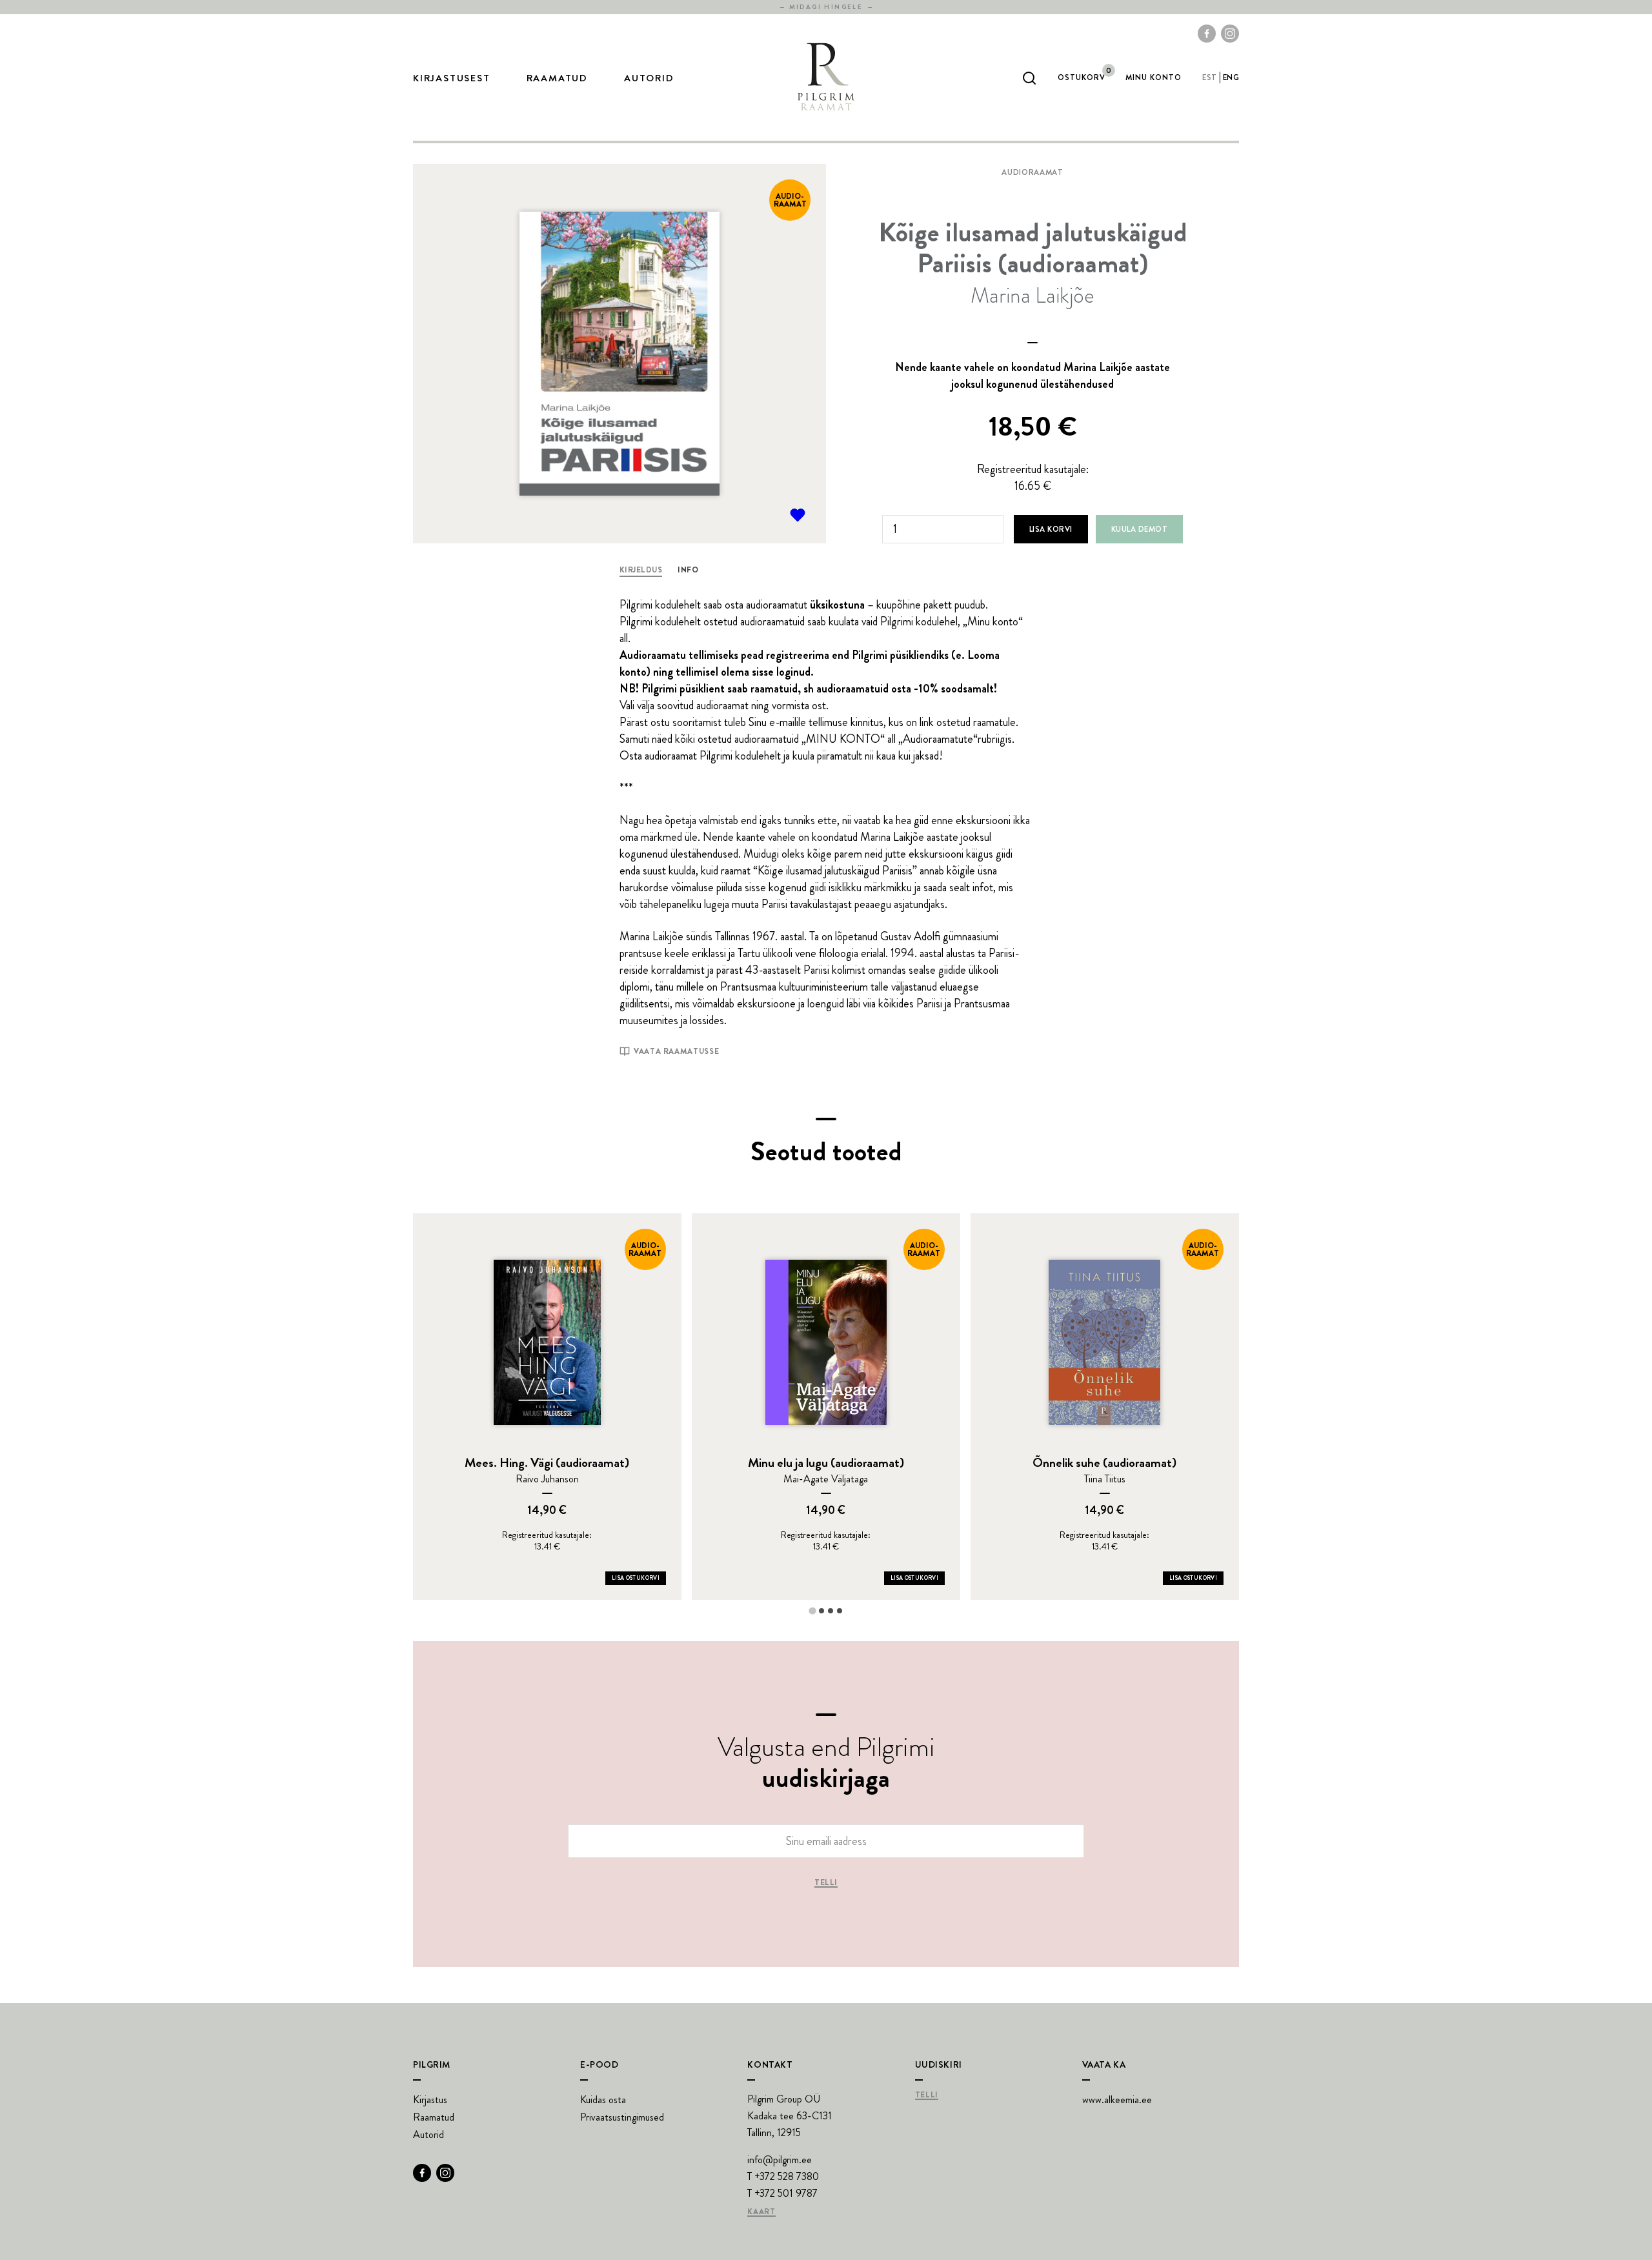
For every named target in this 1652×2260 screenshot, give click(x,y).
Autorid (649, 78)
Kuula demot (1139, 529)
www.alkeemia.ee (1117, 2100)
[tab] (812, 1610)
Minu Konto (1153, 77)
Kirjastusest (452, 78)
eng (1231, 77)
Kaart (761, 2212)
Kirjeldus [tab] (641, 570)
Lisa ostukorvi (636, 1578)
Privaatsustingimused (622, 2117)
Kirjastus (430, 2100)
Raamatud (557, 78)
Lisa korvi (1051, 529)
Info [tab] (688, 570)
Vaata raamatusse (676, 1051)
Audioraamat (1032, 172)
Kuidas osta (603, 2100)
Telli (826, 1883)
